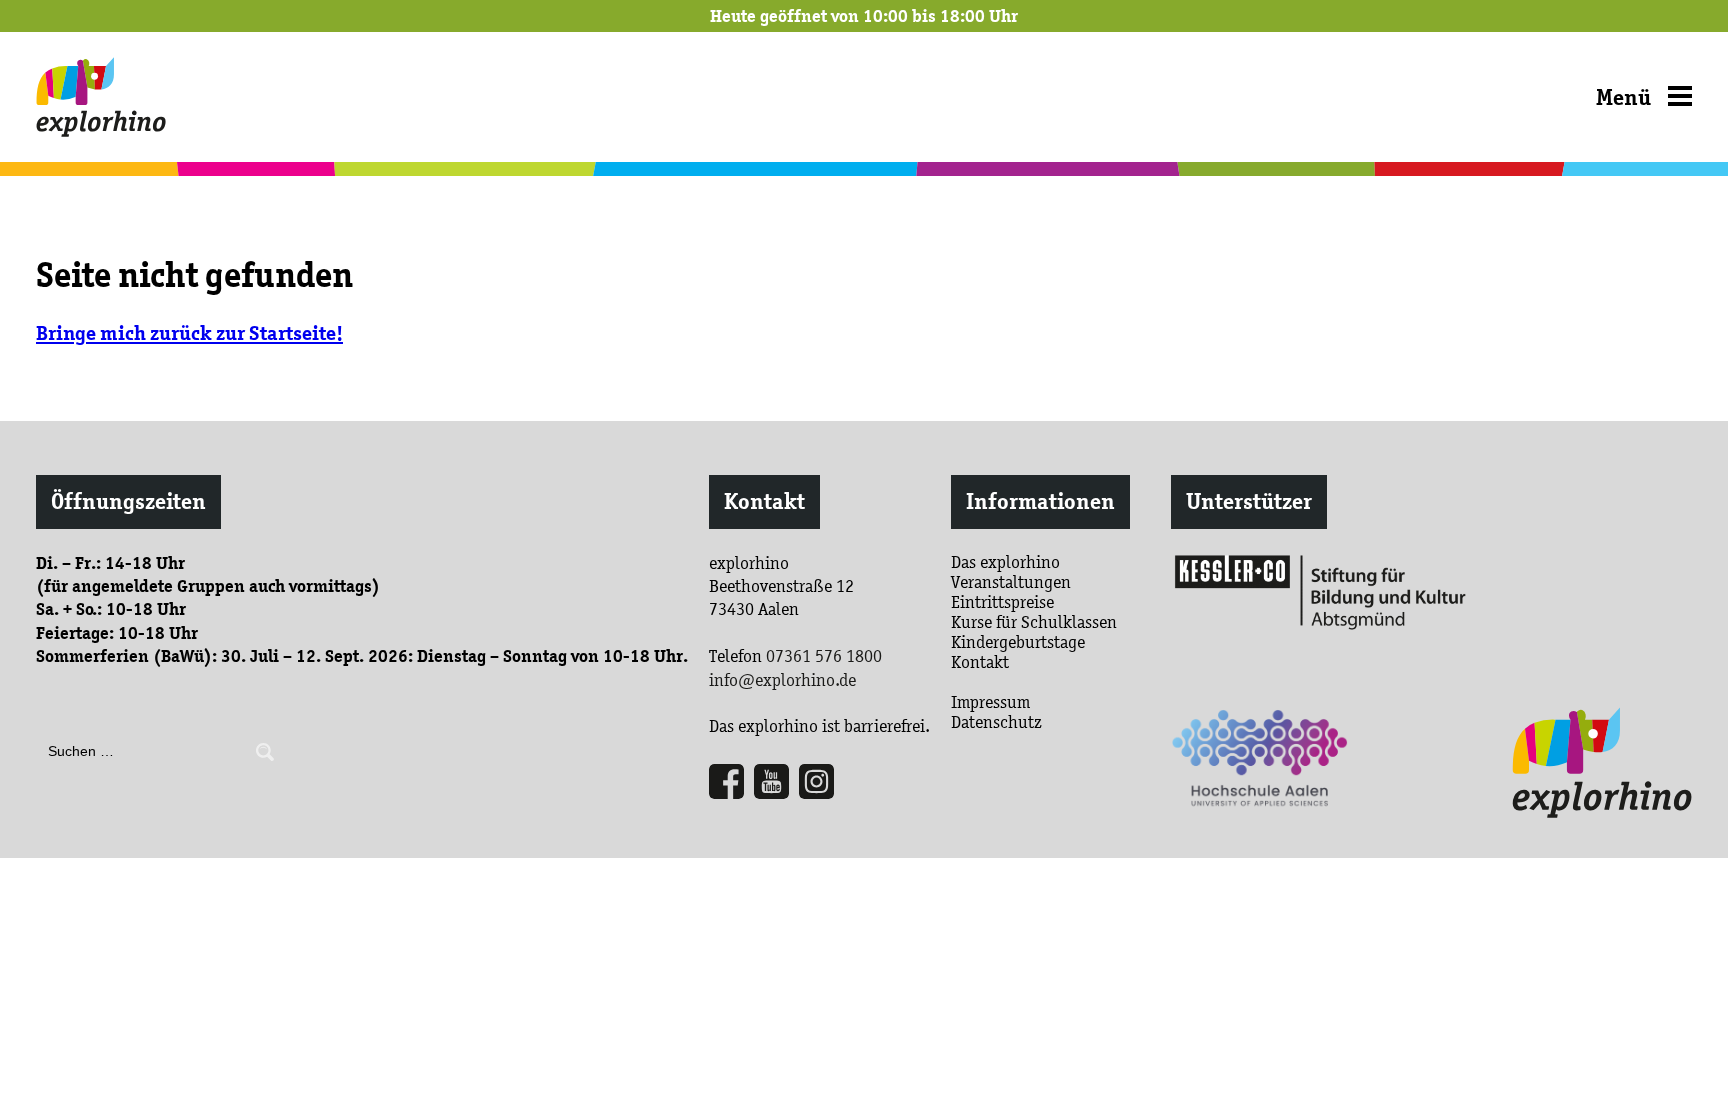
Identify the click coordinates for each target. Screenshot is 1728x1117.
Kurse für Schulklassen (1034, 622)
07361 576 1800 (824, 656)
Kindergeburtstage (1018, 642)
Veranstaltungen (1011, 582)
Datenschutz (996, 722)
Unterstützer (1249, 501)
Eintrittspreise (1002, 602)
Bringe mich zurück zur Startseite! (189, 333)
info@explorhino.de (782, 680)
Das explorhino (1005, 562)
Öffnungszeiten (128, 501)
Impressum (990, 702)
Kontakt (764, 501)
